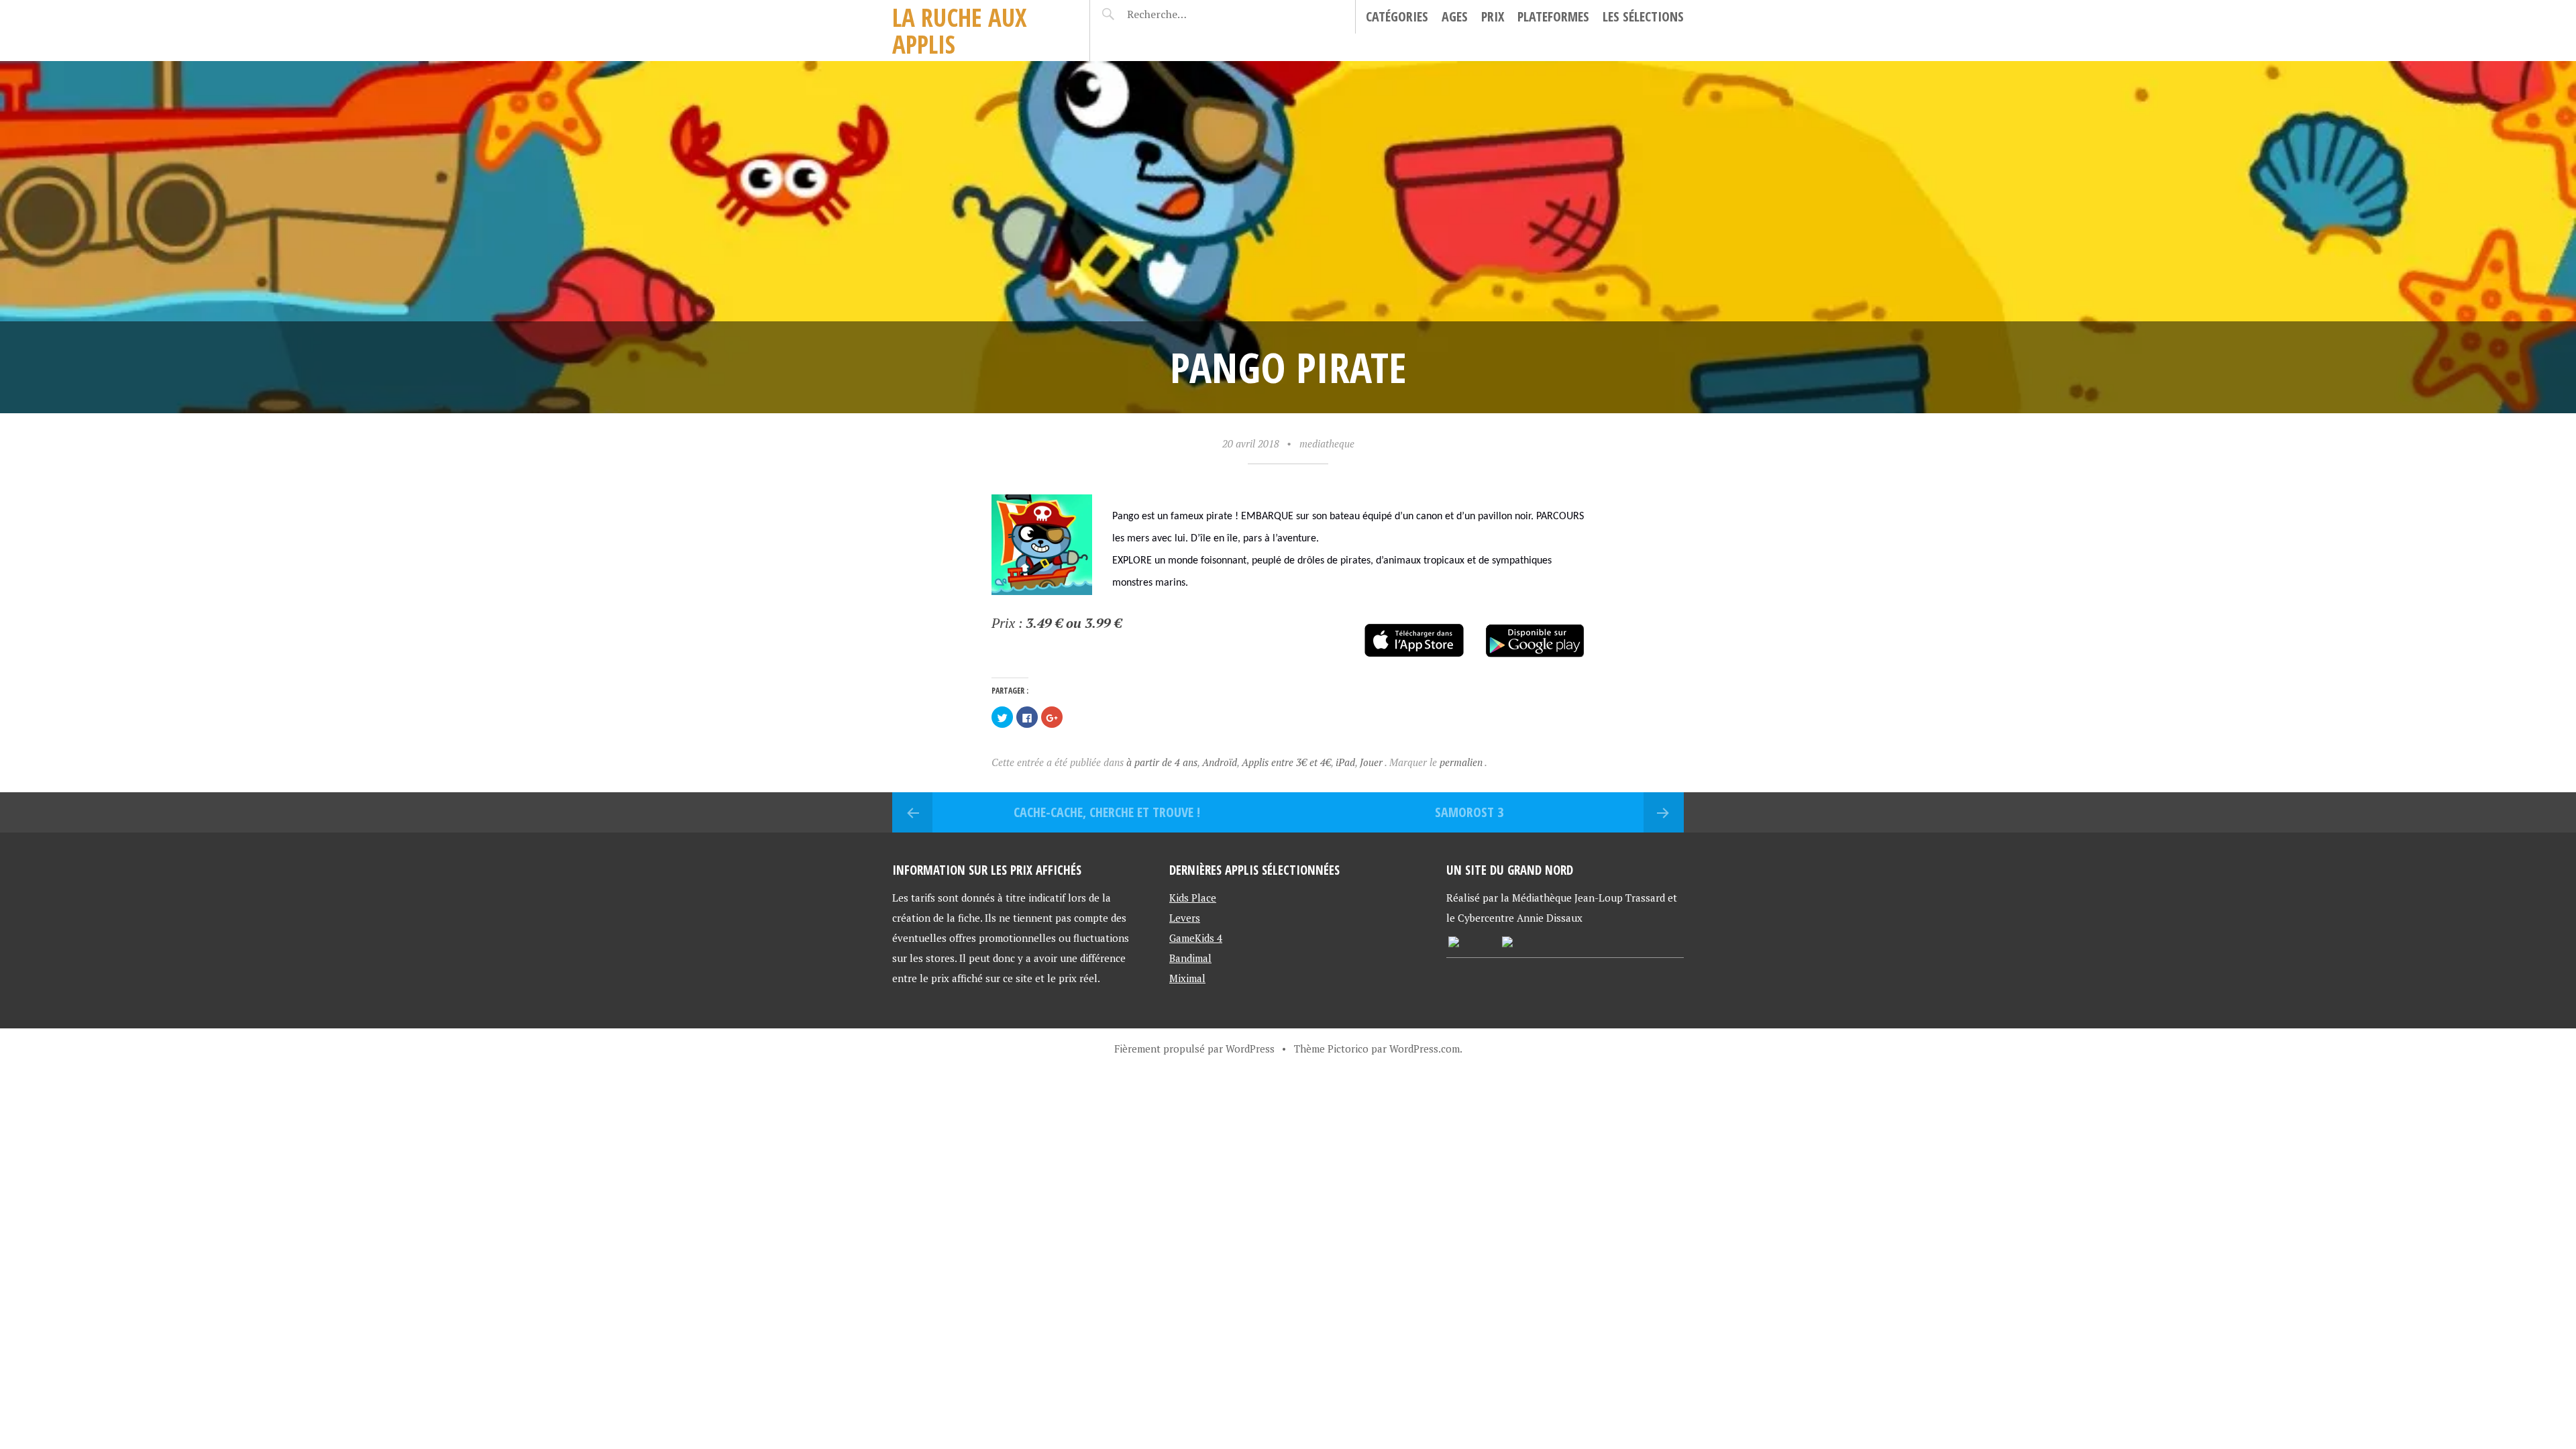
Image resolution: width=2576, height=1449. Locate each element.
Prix (1493, 16)
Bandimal (1190, 958)
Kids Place (1193, 898)
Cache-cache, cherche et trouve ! (1107, 812)
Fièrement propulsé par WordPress (1194, 1049)
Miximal (1187, 978)
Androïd (1220, 762)
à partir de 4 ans (1162, 762)
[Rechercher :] (1182, 14)
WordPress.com (1425, 1049)
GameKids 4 (1196, 938)
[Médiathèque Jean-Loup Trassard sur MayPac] (1454, 943)
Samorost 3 (1469, 812)
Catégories (1397, 16)
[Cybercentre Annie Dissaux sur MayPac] (1507, 943)
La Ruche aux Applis (960, 31)
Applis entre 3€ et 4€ (1286, 762)
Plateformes (1553, 16)
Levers (1185, 918)
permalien (1462, 762)
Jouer (1371, 762)
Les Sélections (1643, 16)
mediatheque (1327, 443)
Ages (1455, 16)
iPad (1345, 762)
